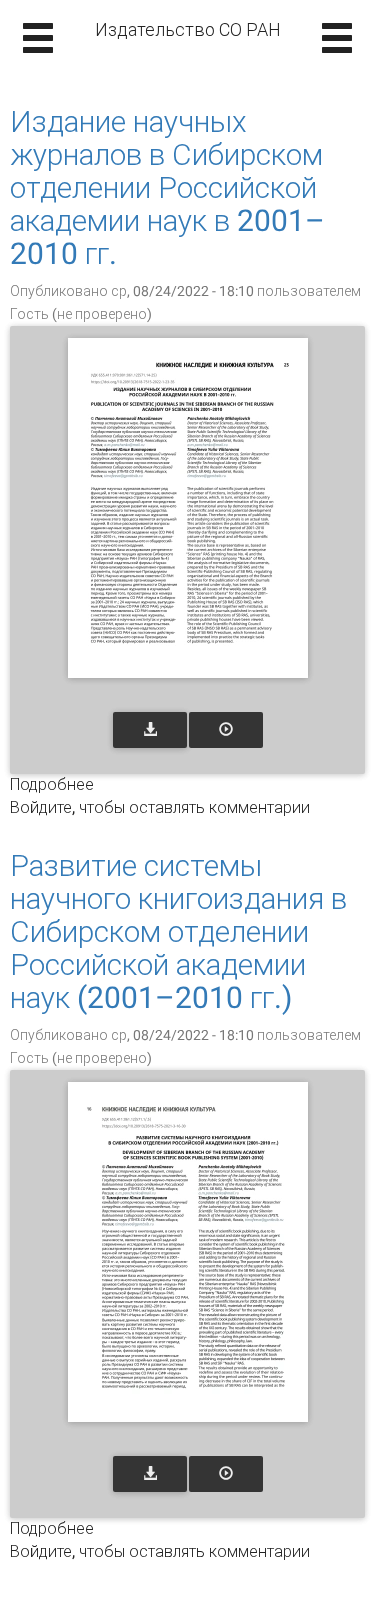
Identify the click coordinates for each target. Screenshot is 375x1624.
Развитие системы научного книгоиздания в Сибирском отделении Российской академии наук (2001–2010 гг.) (178, 931)
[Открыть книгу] (188, 508)
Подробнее (52, 784)
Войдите (41, 807)
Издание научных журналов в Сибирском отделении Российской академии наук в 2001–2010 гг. (167, 187)
